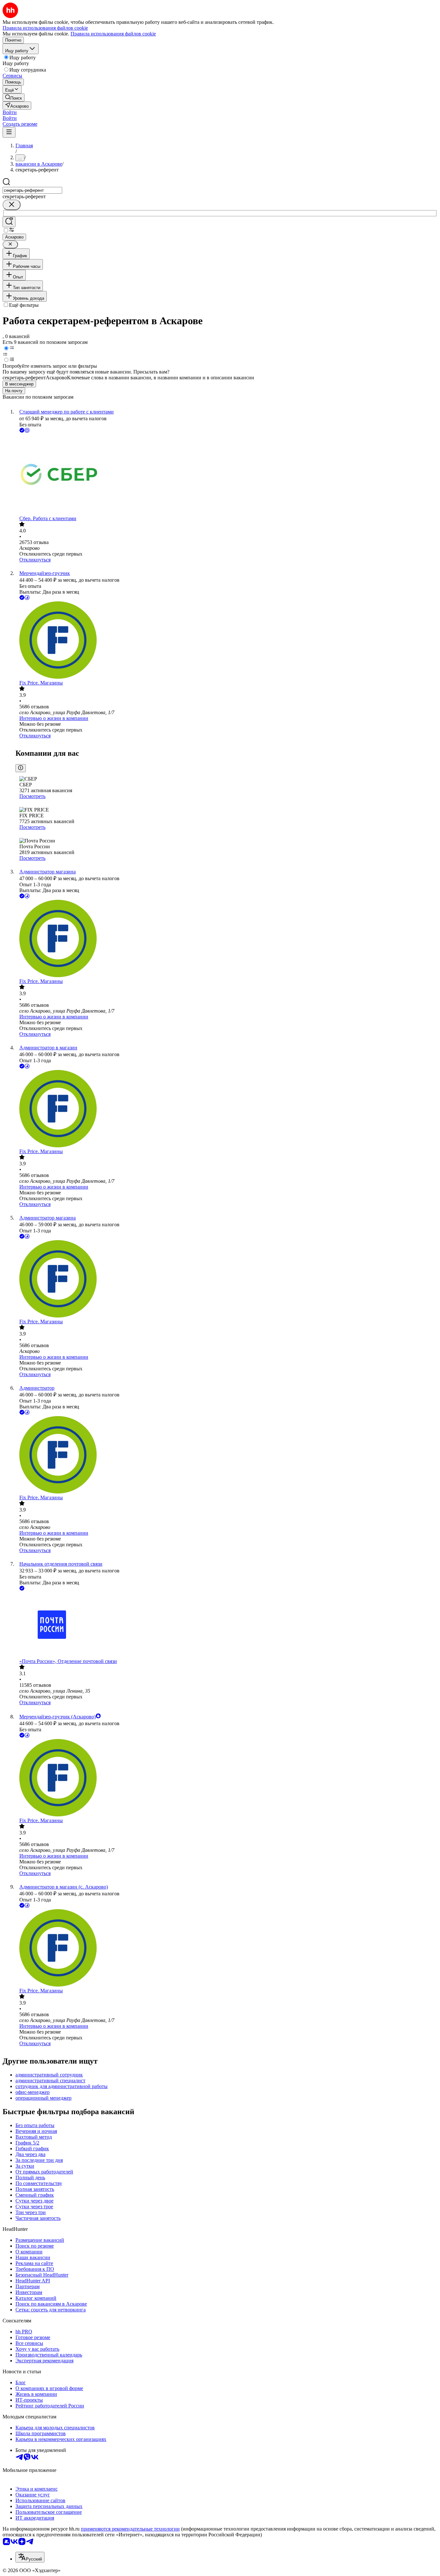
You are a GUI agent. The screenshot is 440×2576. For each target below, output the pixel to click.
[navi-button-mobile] (9, 132)
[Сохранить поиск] (9, 222)
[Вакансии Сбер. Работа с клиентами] (226, 475)
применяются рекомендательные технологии (130, 2529)
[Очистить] (12, 205)
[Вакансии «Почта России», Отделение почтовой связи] (226, 1625)
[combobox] (32, 190)
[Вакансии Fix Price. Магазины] (226, 641)
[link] (14, 97)
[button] (10, 112)
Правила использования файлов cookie (113, 34)
